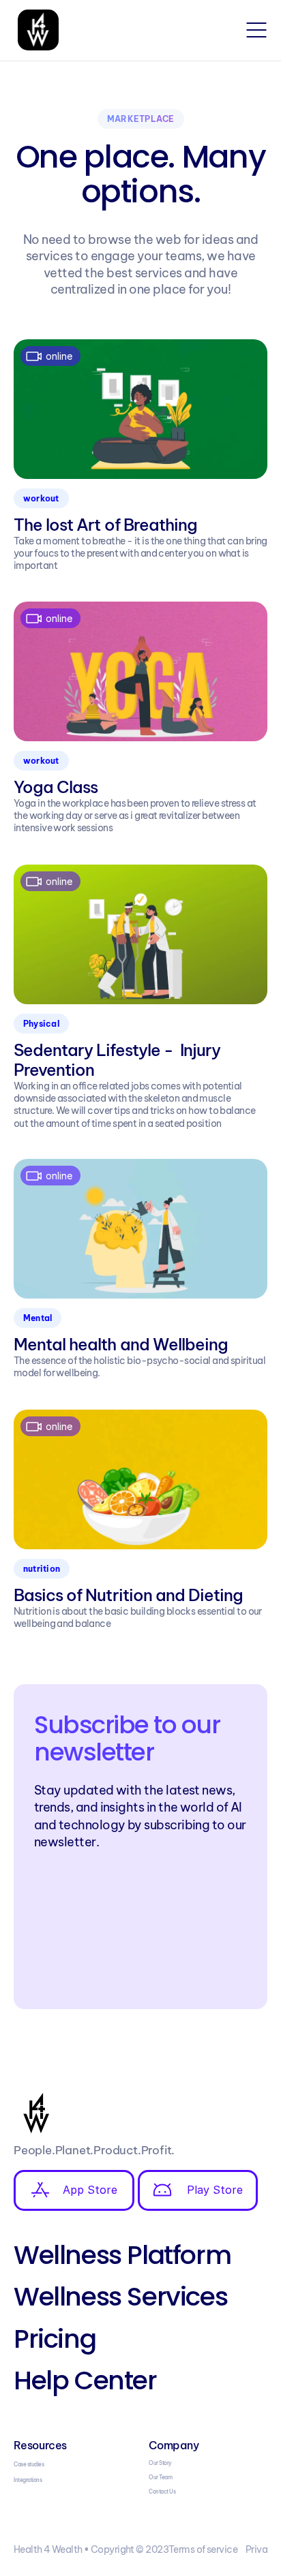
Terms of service (203, 2549)
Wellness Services (120, 2296)
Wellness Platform (122, 2255)
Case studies (29, 2464)
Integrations (28, 2480)
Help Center (85, 2380)
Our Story (160, 2463)
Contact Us (162, 2492)
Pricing (55, 2339)
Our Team (160, 2477)
